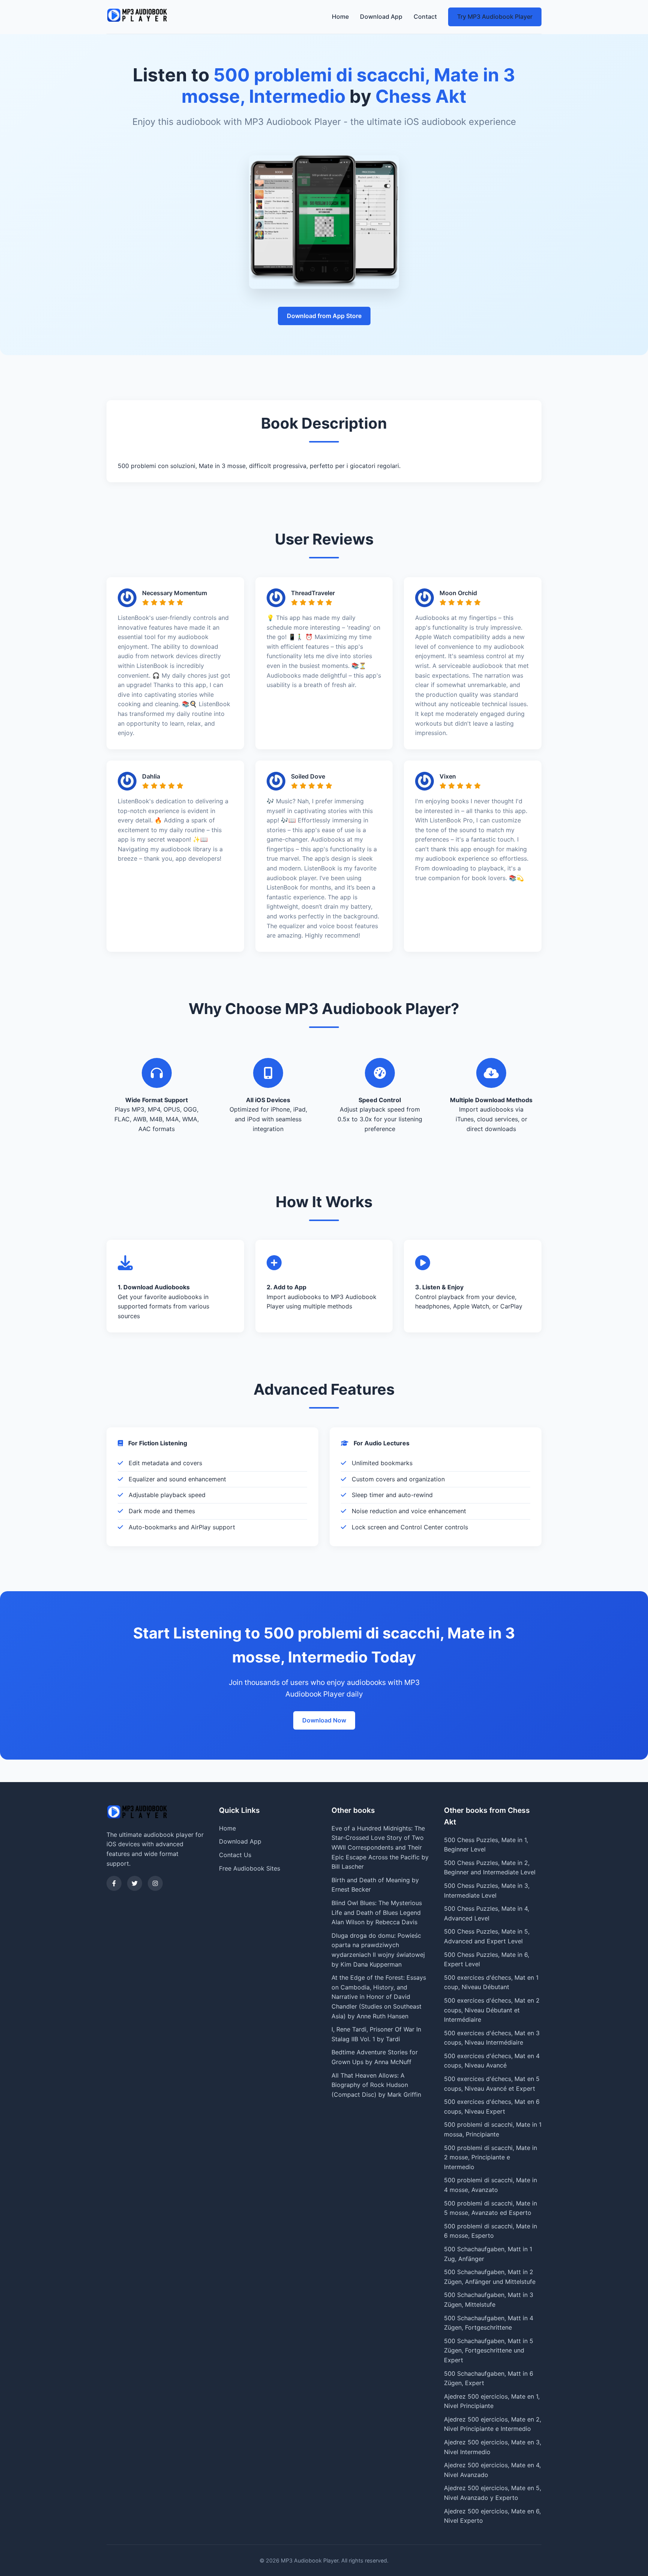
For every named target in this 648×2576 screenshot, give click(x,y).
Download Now (324, 1720)
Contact (425, 17)
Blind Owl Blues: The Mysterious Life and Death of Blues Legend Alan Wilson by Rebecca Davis (377, 1912)
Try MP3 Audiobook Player (495, 17)
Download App (381, 17)
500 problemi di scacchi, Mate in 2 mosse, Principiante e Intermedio (490, 2157)
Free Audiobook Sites (250, 1868)
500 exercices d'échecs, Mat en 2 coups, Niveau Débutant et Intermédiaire (492, 2010)
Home (340, 17)
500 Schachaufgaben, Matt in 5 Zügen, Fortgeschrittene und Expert (489, 2350)
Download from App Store (324, 316)
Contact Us (235, 1855)
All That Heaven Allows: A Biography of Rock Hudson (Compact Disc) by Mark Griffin (376, 2085)
